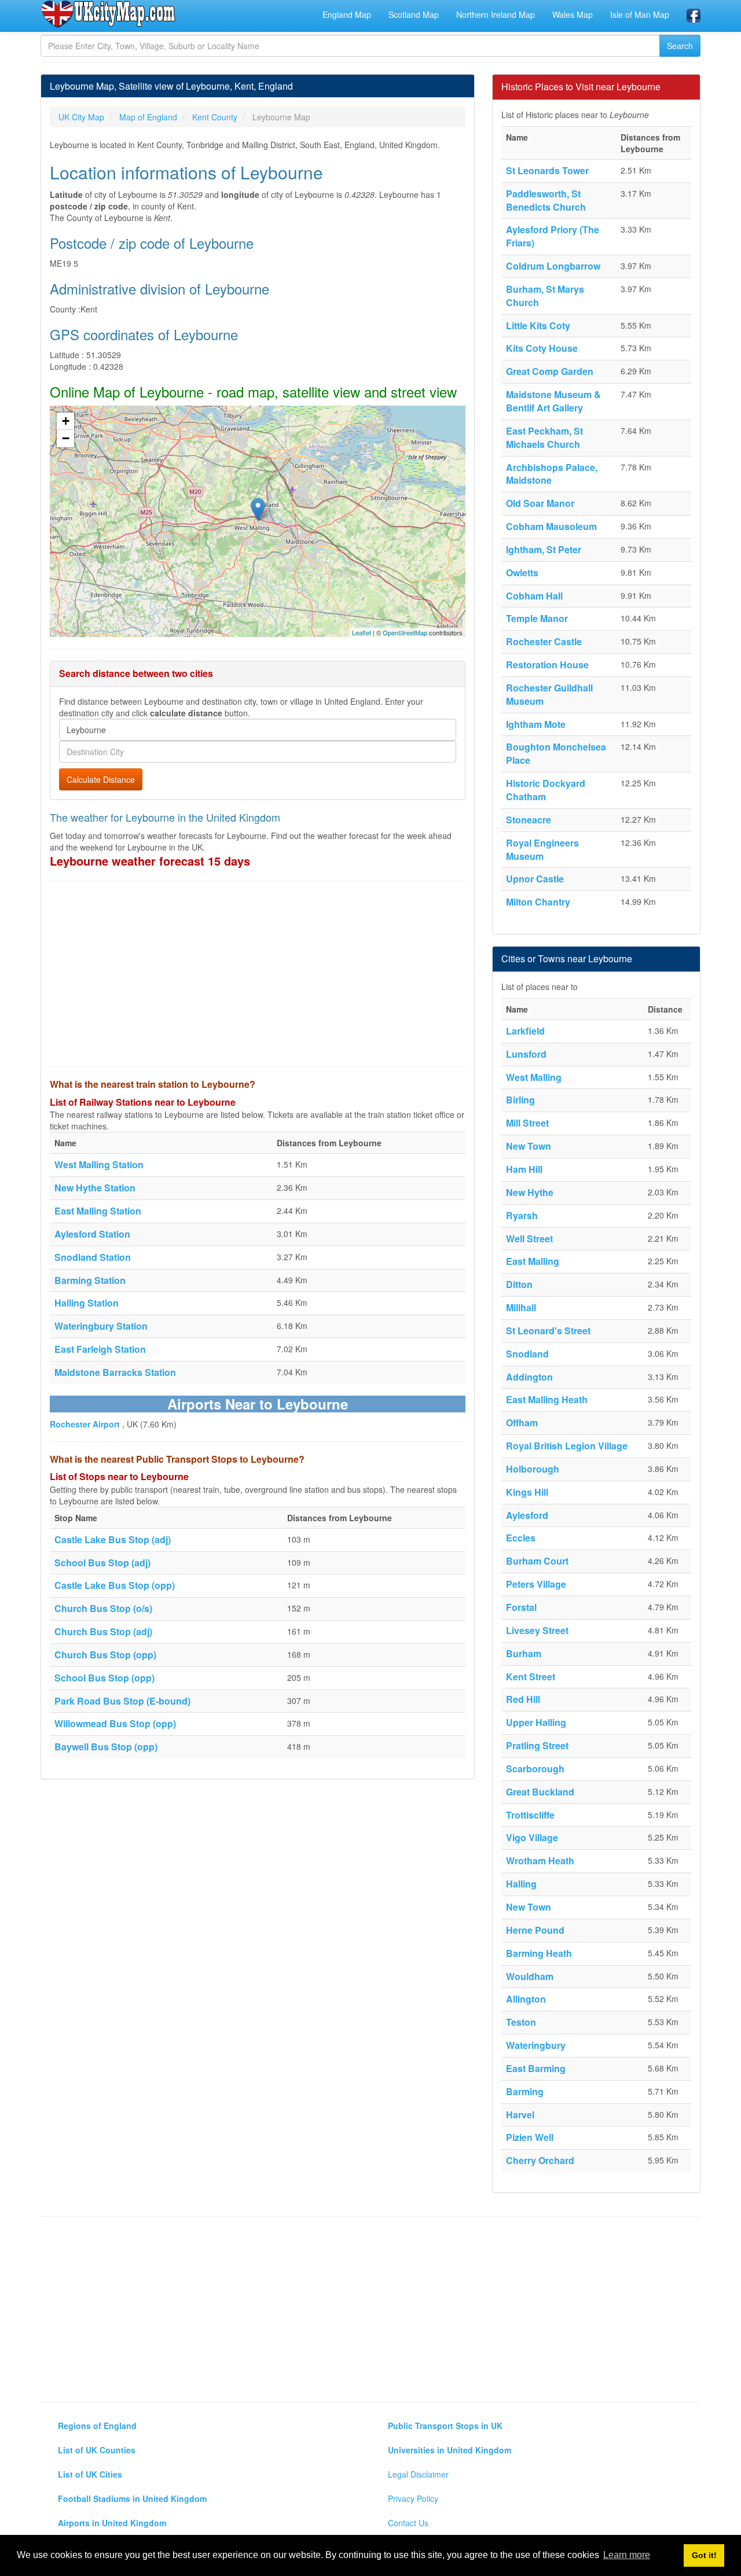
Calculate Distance (101, 779)
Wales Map (573, 14)
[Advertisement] (258, 974)
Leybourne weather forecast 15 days (150, 861)
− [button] (66, 438)
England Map (347, 14)
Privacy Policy (413, 2498)
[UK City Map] (109, 14)
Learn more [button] (627, 2555)
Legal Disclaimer (418, 2474)
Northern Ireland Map (496, 14)
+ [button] (66, 421)
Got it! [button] (704, 2555)
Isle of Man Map (640, 14)
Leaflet (362, 632)
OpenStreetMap (405, 632)
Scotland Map (414, 14)
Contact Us (408, 2523)
